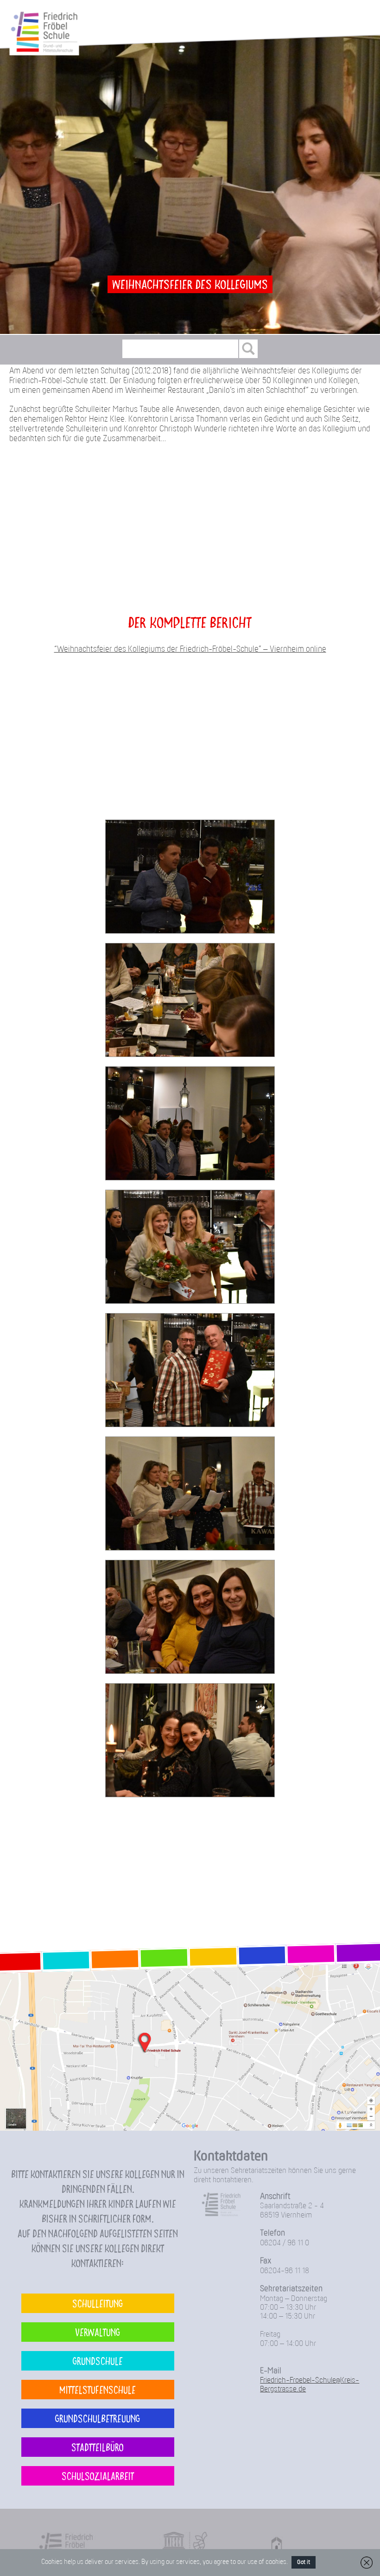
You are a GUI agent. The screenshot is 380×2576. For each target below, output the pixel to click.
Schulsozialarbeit (98, 2476)
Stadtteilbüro (98, 2447)
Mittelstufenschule (98, 2389)
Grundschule (98, 2361)
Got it (304, 2562)
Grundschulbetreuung (98, 2418)
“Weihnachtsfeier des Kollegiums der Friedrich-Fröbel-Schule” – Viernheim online (190, 650)
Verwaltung (98, 2332)
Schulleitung (98, 2303)
